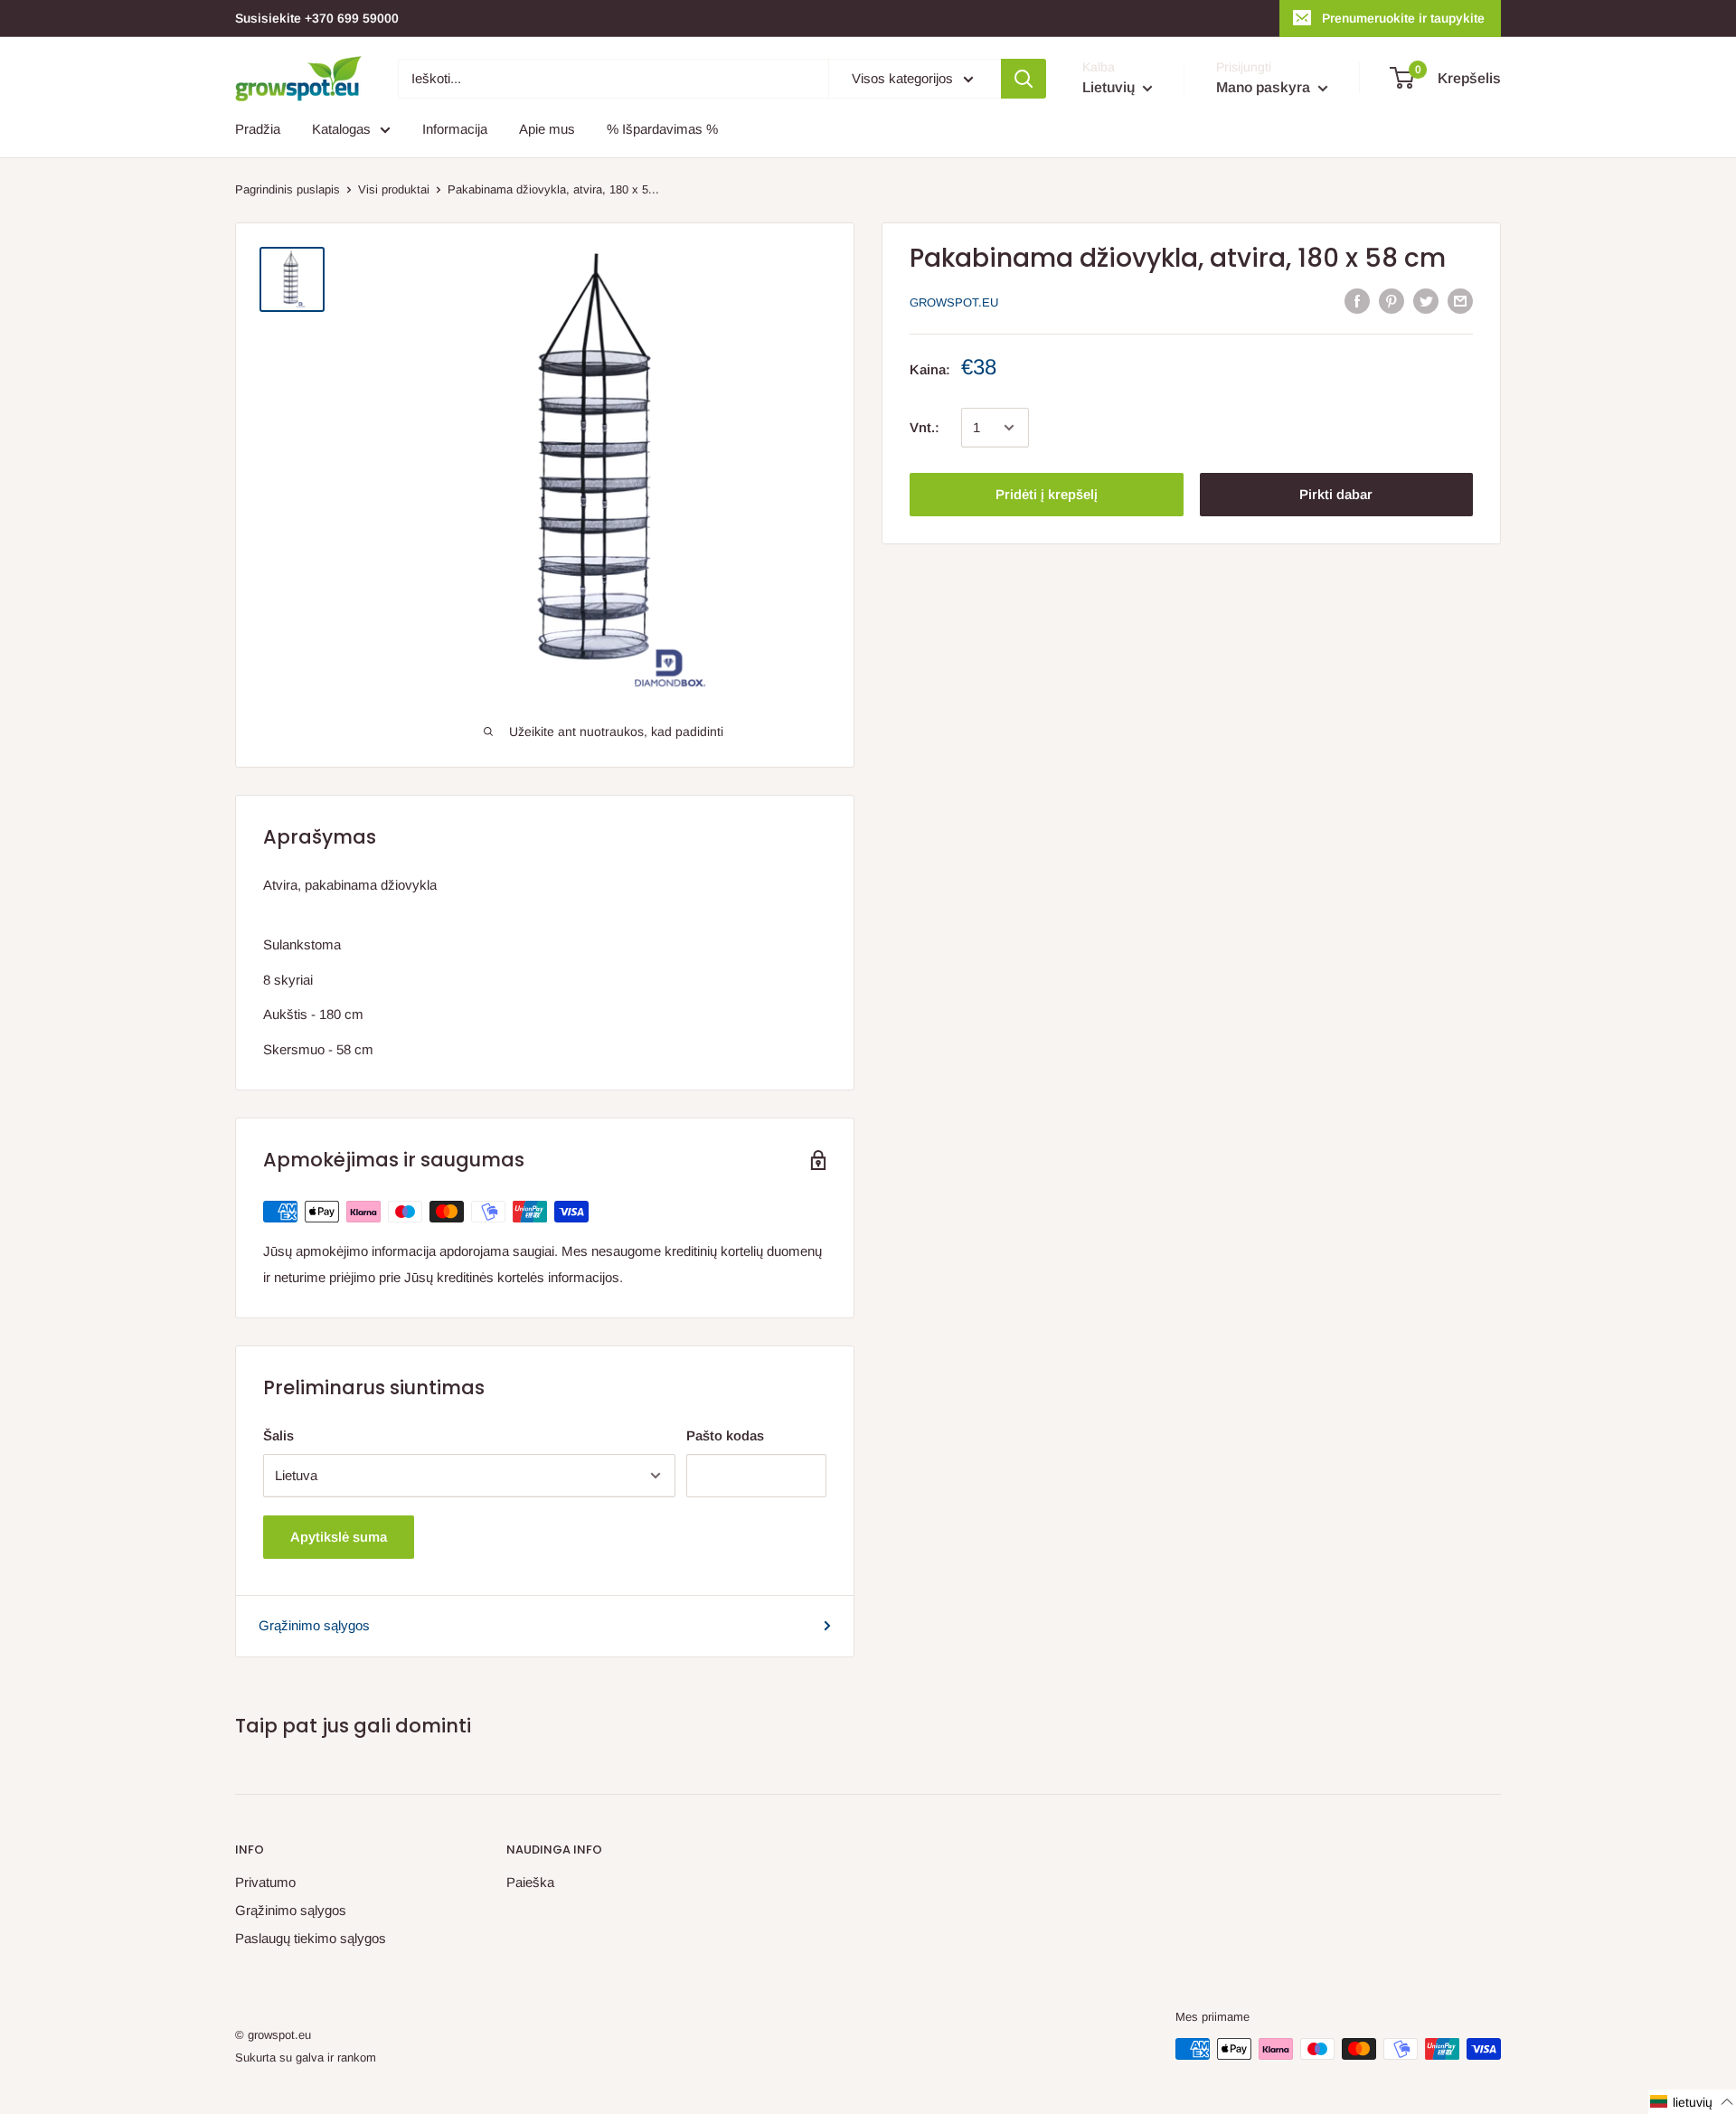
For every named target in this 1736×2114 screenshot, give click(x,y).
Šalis (278, 1435)
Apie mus (547, 129)
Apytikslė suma (339, 1537)
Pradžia (258, 129)
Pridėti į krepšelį (1047, 494)
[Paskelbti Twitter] (1426, 301)
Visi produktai (394, 189)
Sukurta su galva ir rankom (306, 2057)
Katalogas (341, 129)
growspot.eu (954, 302)
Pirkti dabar (1336, 494)
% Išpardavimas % (662, 129)
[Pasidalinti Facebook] (1357, 301)
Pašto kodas (725, 1435)
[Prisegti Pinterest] (1392, 301)
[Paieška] (1024, 79)
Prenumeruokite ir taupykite (1403, 18)
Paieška (530, 1882)
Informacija (455, 129)
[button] (1692, 2102)
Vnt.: (925, 427)
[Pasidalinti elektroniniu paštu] (1460, 301)
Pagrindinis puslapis (288, 189)
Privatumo (265, 1882)
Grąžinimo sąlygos (314, 1625)
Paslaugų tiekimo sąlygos (311, 1938)
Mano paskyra (1265, 87)
